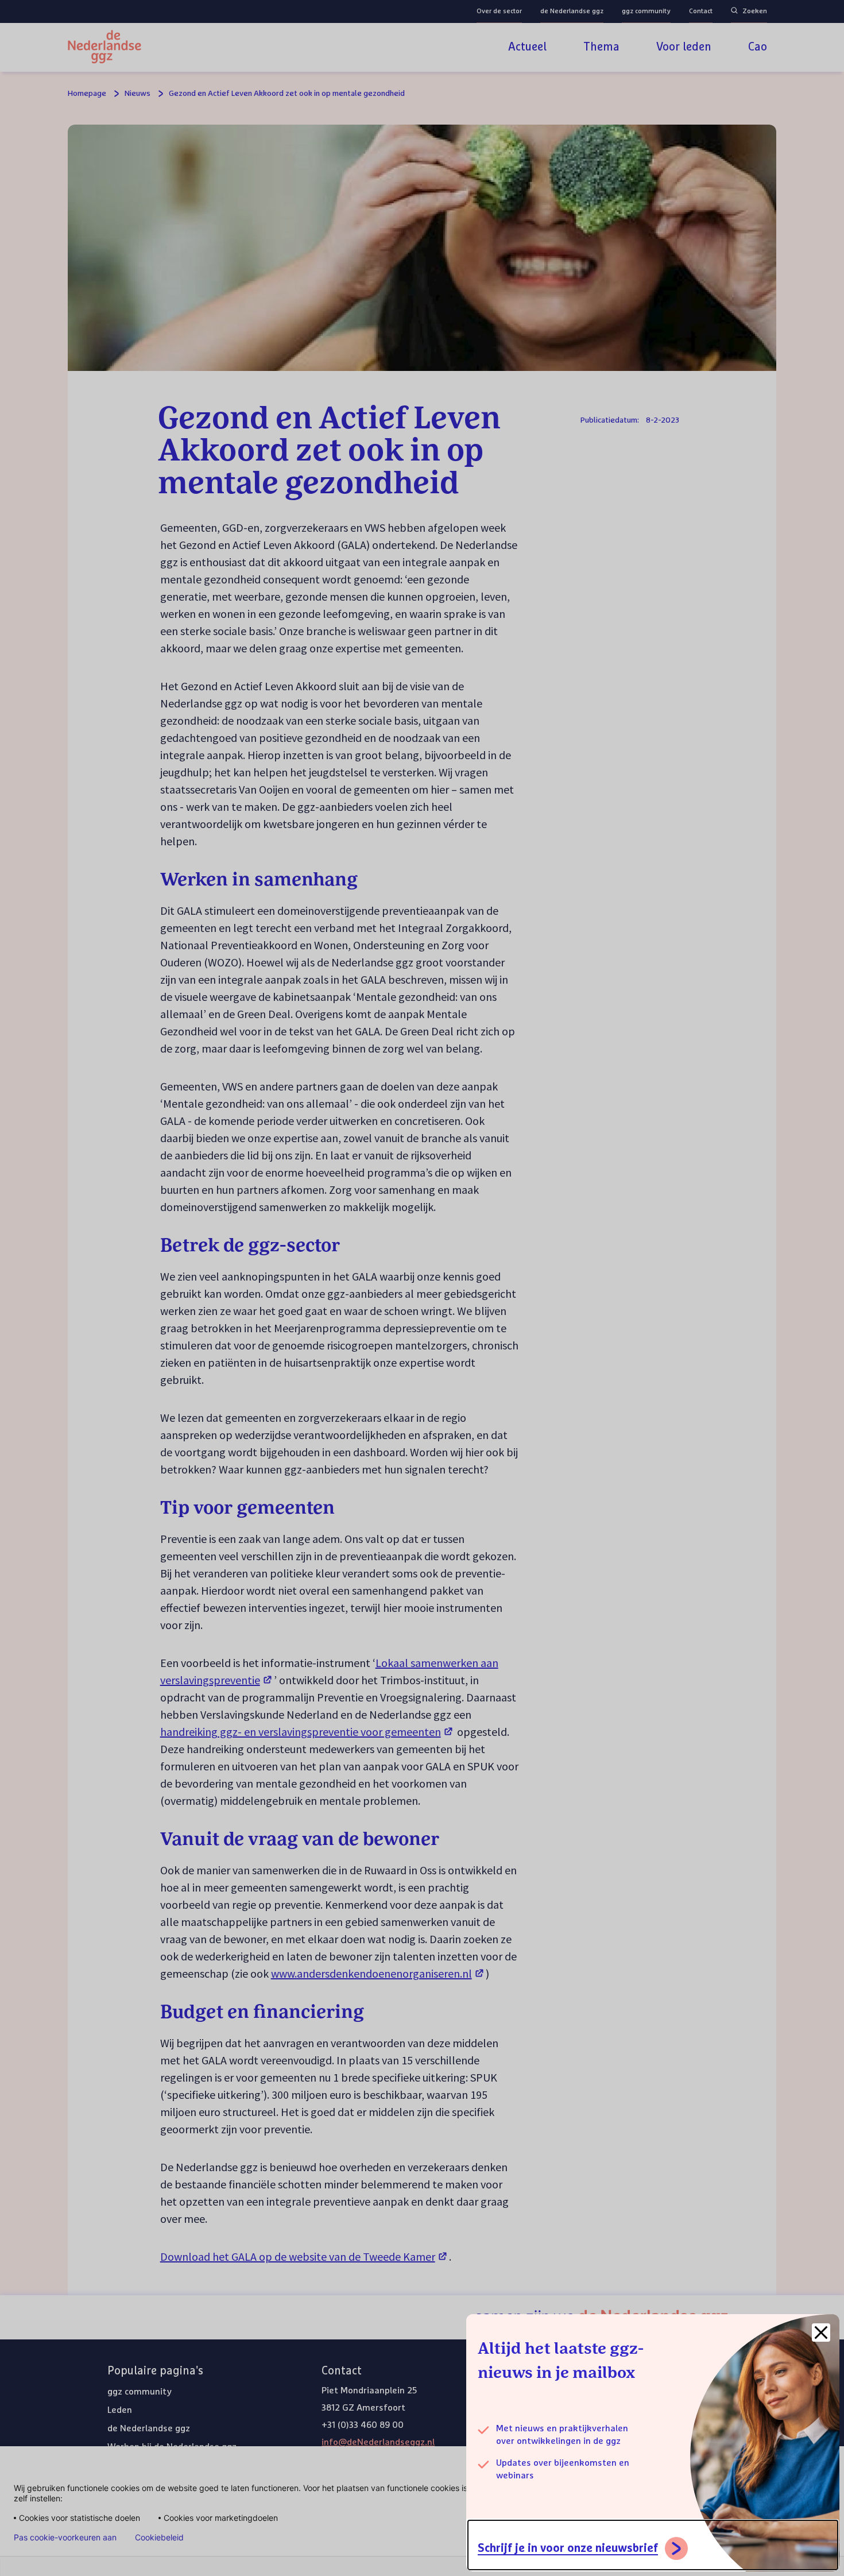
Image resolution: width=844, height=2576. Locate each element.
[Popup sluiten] (821, 2333)
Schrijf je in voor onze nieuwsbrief (568, 2548)
